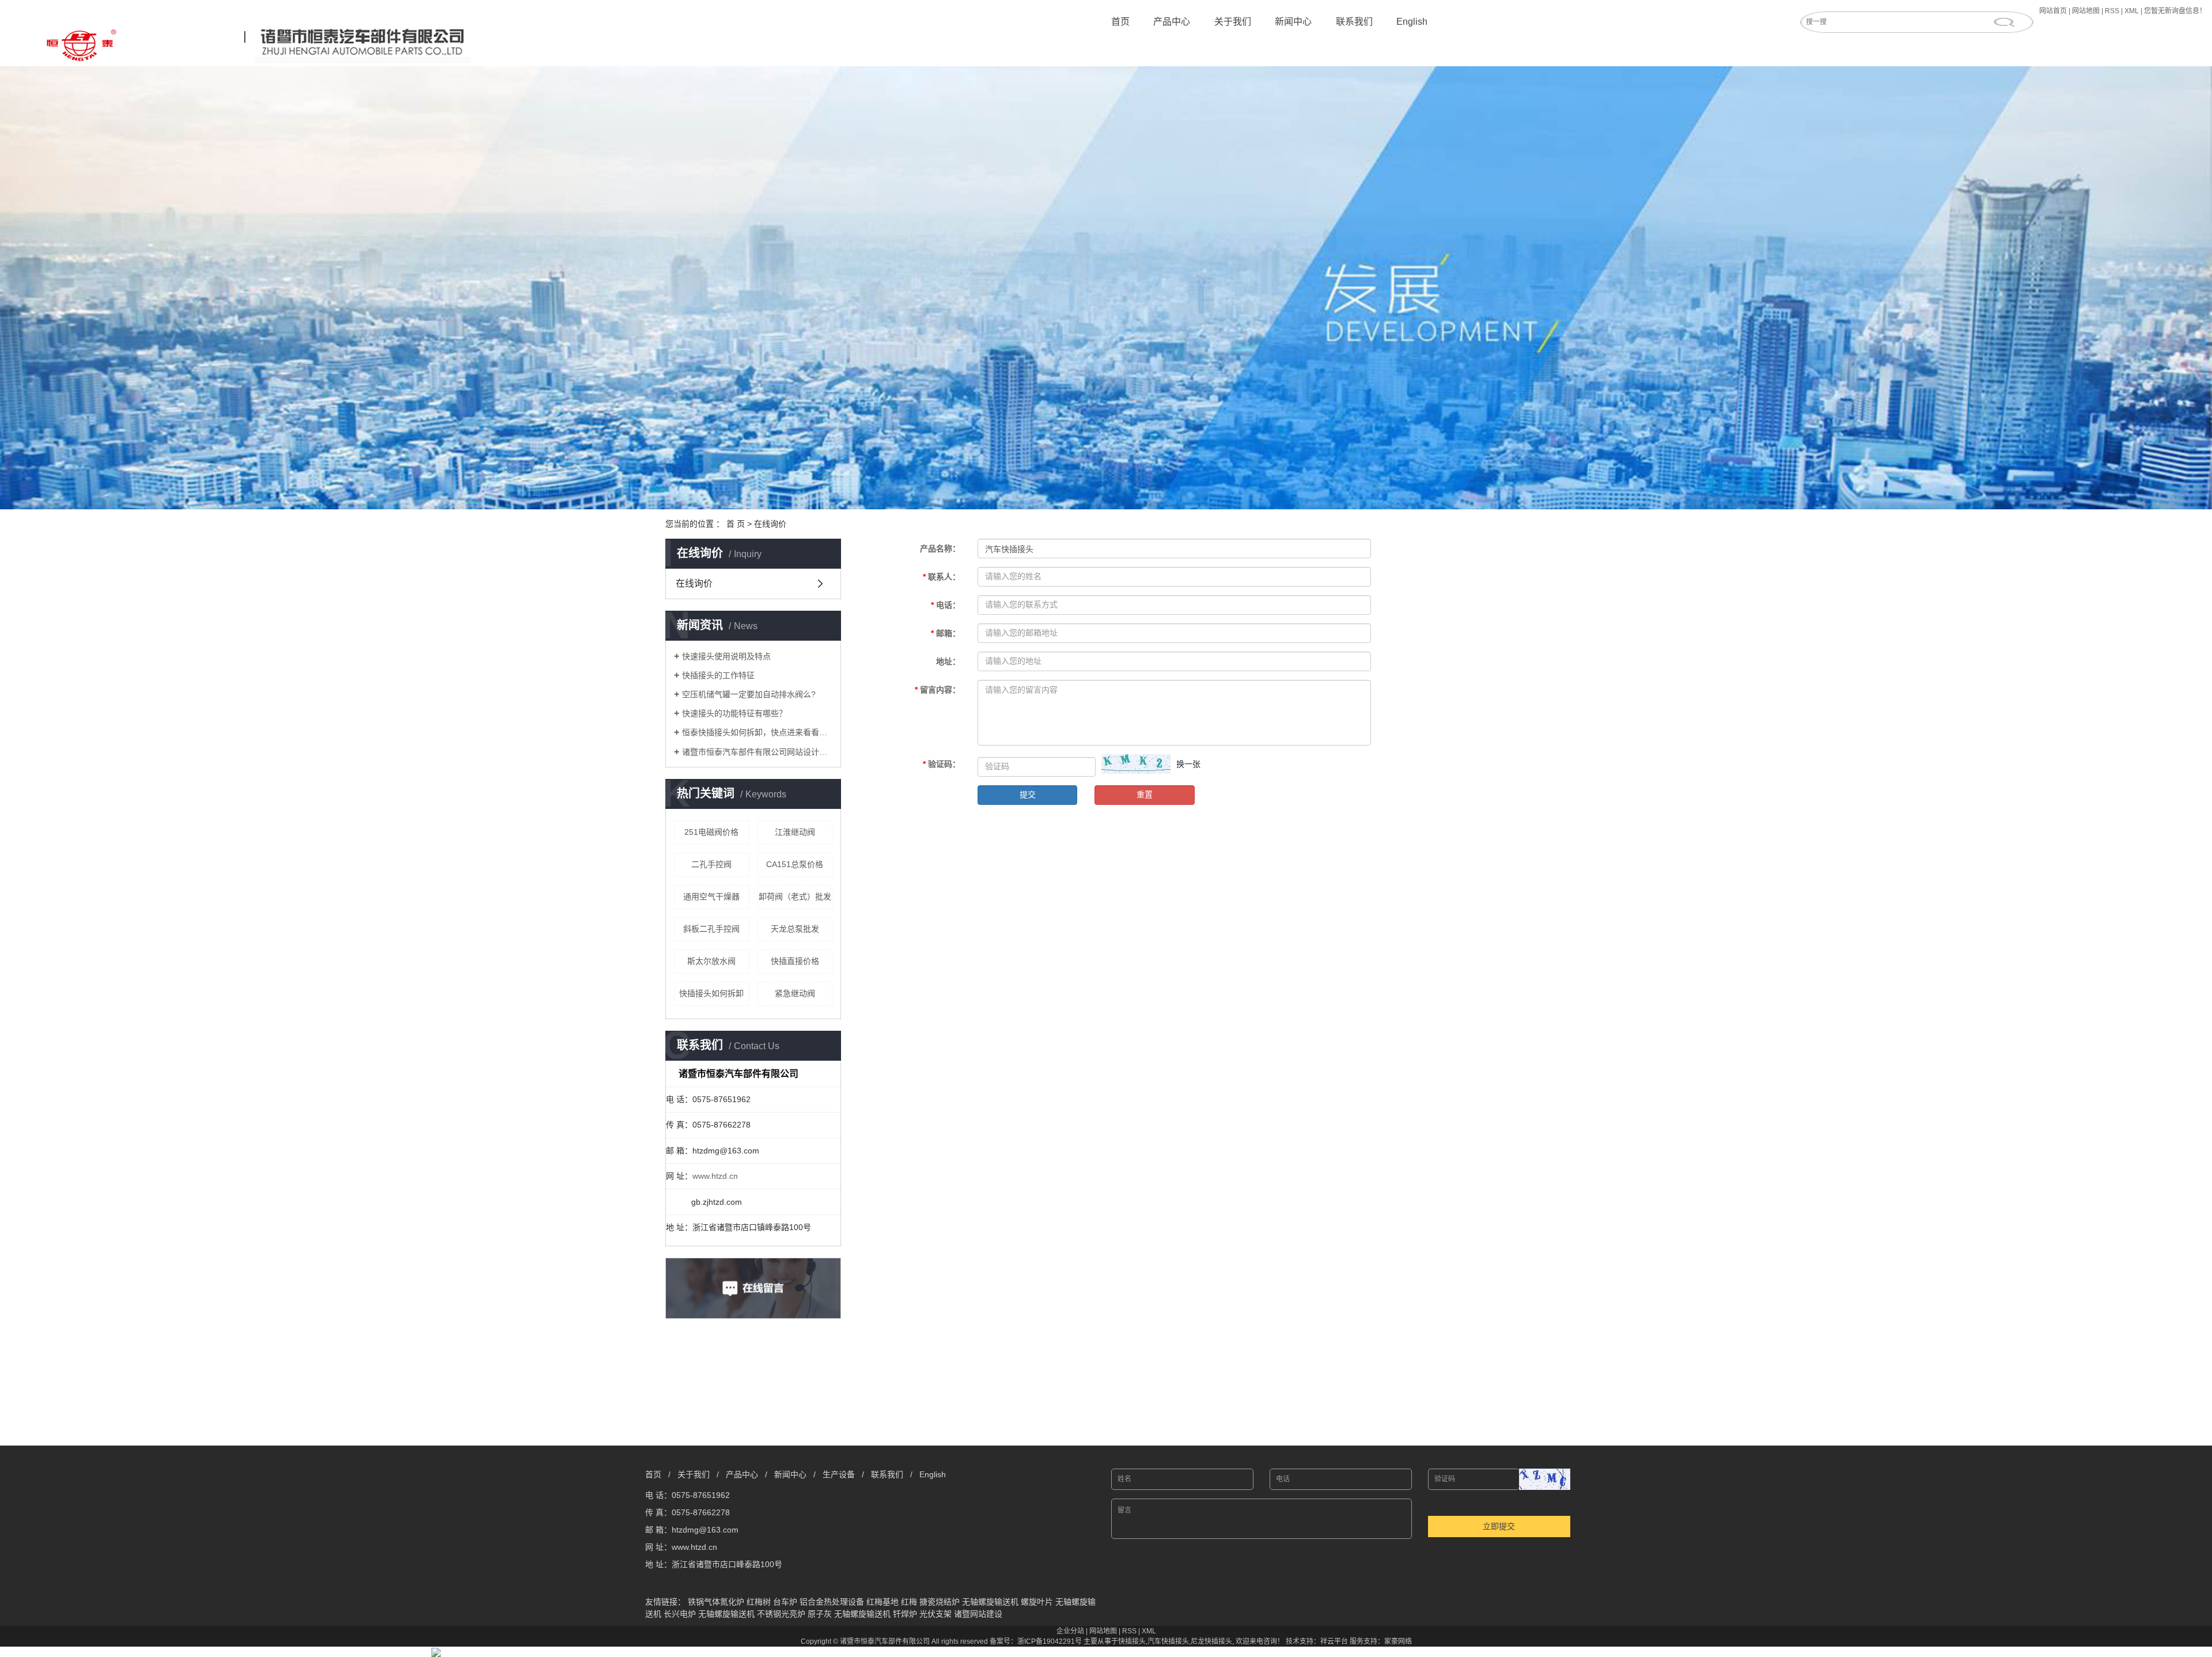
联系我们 (1354, 22)
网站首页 (2053, 11)
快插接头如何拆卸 (711, 993)
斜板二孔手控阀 (711, 929)
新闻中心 (1293, 22)
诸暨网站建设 (978, 1614)
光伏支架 (935, 1614)
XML (2132, 11)
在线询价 (694, 583)
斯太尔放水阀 (711, 961)
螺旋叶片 (1037, 1602)
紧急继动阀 (795, 993)
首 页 (736, 524)
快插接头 (1132, 1641)
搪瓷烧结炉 (940, 1602)
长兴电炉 (680, 1614)
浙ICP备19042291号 (1050, 1641)
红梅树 (759, 1602)
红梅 (909, 1602)
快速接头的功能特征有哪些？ (734, 713)
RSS (2112, 11)
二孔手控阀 (711, 864)
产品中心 (1172, 22)
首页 (1120, 22)
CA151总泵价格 (795, 864)
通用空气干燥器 (711, 896)
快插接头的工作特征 (718, 675)
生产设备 (839, 1474)
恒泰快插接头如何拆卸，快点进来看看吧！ (757, 732)
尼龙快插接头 (1211, 1641)
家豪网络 (1398, 1641)
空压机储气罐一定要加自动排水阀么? (749, 694)
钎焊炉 (905, 1614)
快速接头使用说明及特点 (726, 656)
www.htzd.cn (715, 1176)
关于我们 (1233, 22)
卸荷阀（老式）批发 (795, 896)
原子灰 (820, 1614)
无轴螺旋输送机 (990, 1602)
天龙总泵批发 (795, 929)
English (1412, 22)
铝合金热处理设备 (832, 1602)
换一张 (1188, 764)
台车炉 (785, 1602)
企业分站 (1070, 1631)
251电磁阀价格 (711, 832)
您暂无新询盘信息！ (2175, 11)
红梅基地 (882, 1602)
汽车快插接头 (1168, 1641)
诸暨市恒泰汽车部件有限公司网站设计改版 (757, 752)
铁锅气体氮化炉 (716, 1602)
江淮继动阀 (795, 832)
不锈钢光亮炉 (781, 1614)
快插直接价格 (795, 961)
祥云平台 (1334, 1641)
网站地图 (2086, 11)
